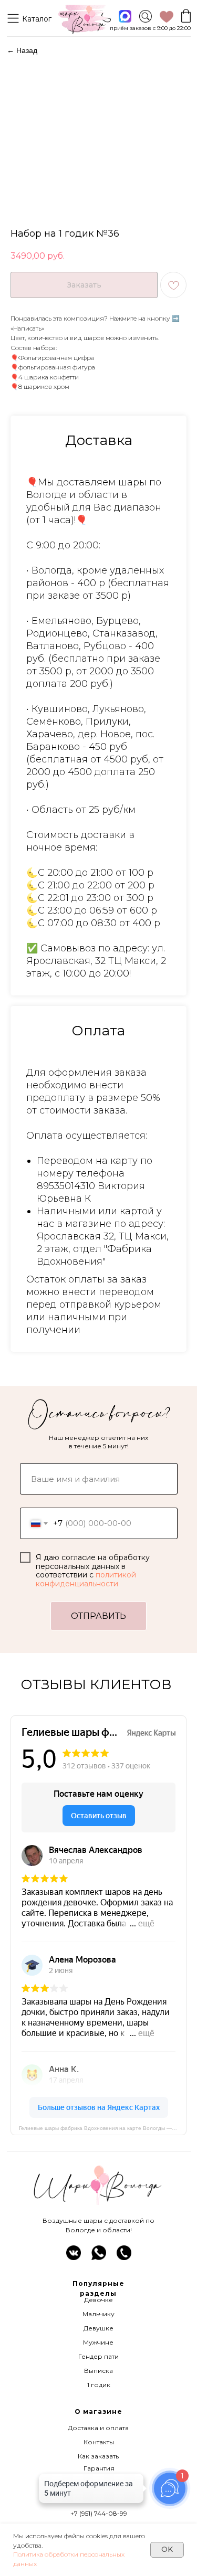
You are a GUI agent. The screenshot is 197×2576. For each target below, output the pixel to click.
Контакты (99, 2442)
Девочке (98, 2300)
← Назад (22, 50)
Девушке (98, 2328)
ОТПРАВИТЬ (98, 1616)
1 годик (99, 2385)
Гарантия (99, 2468)
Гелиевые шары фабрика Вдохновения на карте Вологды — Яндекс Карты (103, 2128)
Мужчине (98, 2342)
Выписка (98, 2371)
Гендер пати (98, 2356)
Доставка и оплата (98, 2428)
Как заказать (98, 2456)
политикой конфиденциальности (86, 1579)
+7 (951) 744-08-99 (99, 2513)
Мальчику (98, 2314)
